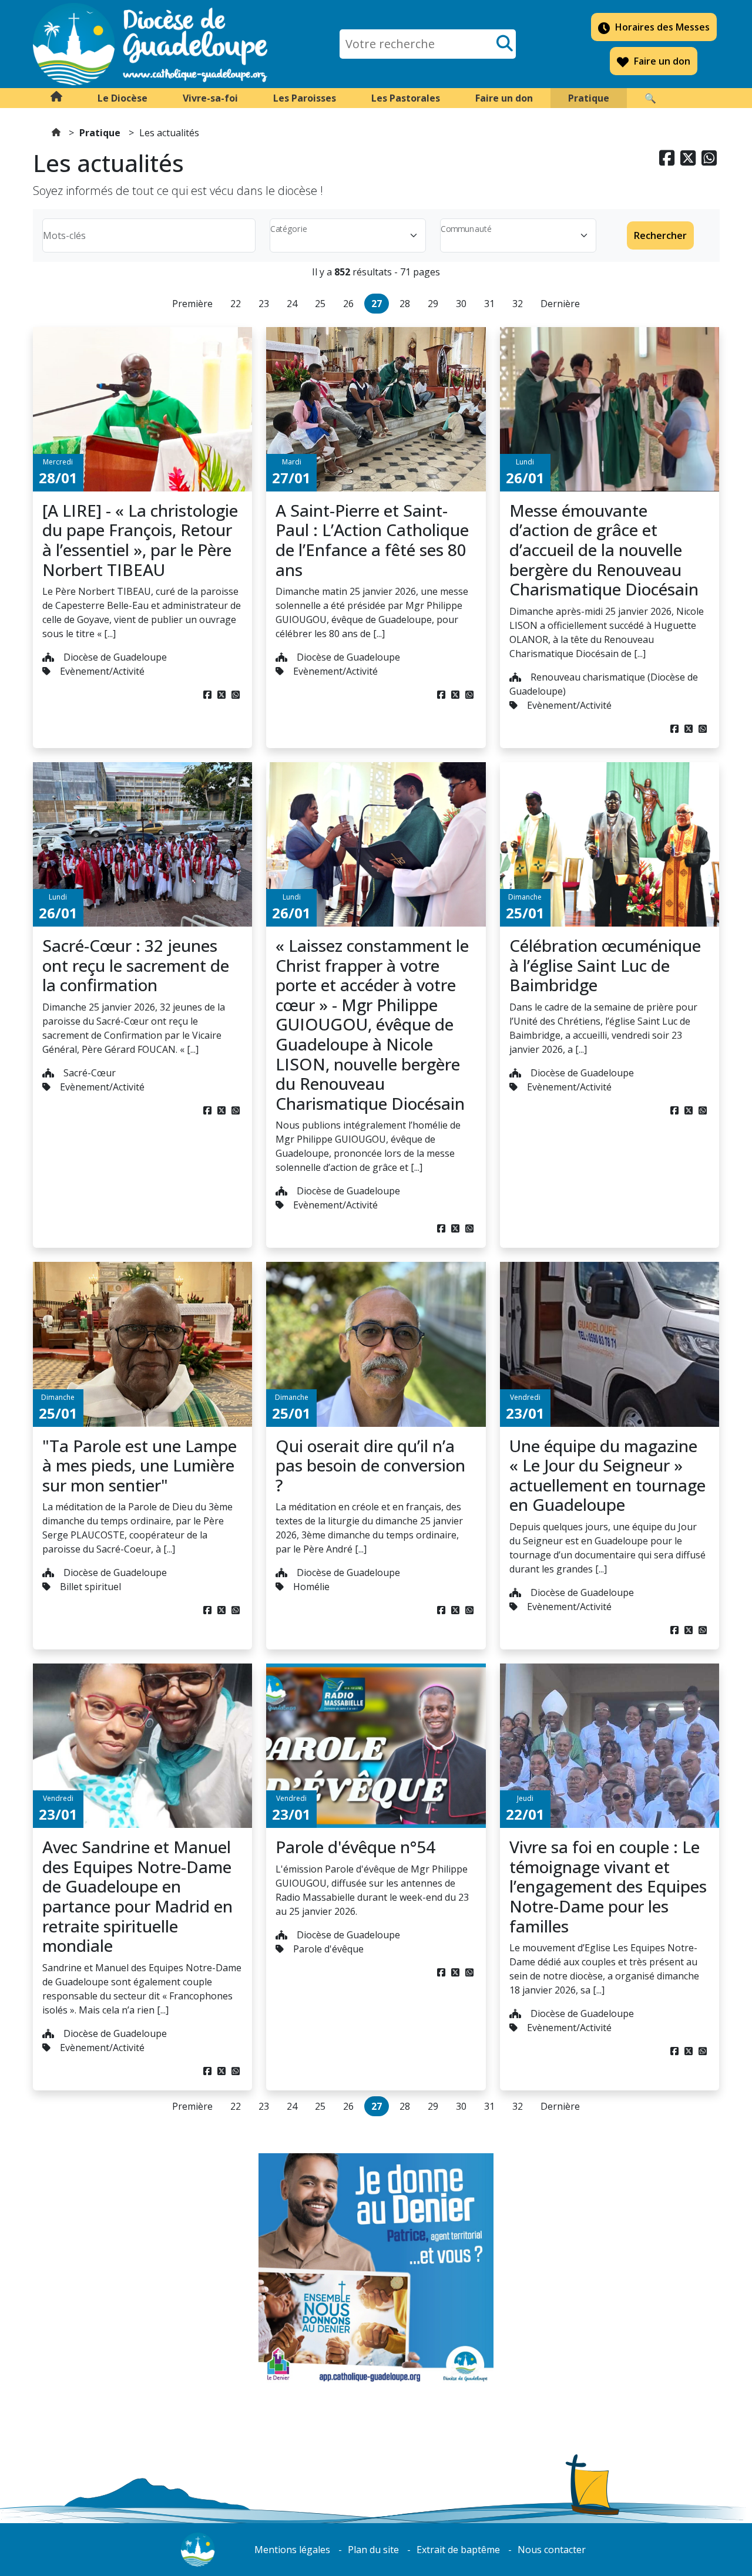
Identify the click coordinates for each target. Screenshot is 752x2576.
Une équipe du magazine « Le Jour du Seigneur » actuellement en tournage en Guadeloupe (607, 1475)
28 (405, 304)
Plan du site (373, 2550)
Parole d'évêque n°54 (355, 1847)
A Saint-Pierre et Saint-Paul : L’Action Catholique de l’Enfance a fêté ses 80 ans (372, 540)
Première (192, 304)
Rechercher (660, 235)
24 (292, 304)
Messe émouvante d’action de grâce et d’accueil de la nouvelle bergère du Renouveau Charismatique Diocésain (604, 550)
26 (348, 304)
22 (236, 304)
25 (320, 304)
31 (489, 304)
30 (461, 304)
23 (264, 304)
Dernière (560, 304)
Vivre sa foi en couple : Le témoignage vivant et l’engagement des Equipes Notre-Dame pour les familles (608, 1886)
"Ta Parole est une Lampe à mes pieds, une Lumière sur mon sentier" (140, 1465)
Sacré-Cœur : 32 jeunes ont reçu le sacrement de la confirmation (136, 965)
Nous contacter (552, 2550)
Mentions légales (292, 2550)
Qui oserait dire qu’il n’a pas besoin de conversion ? (370, 1465)
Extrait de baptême (458, 2550)
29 (433, 304)
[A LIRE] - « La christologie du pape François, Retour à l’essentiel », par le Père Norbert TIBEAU (140, 540)
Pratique (100, 133)
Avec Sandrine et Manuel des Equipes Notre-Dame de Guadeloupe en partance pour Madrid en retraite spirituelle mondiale (137, 1896)
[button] (122, 98)
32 (518, 304)
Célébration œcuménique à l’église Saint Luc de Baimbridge (605, 965)
